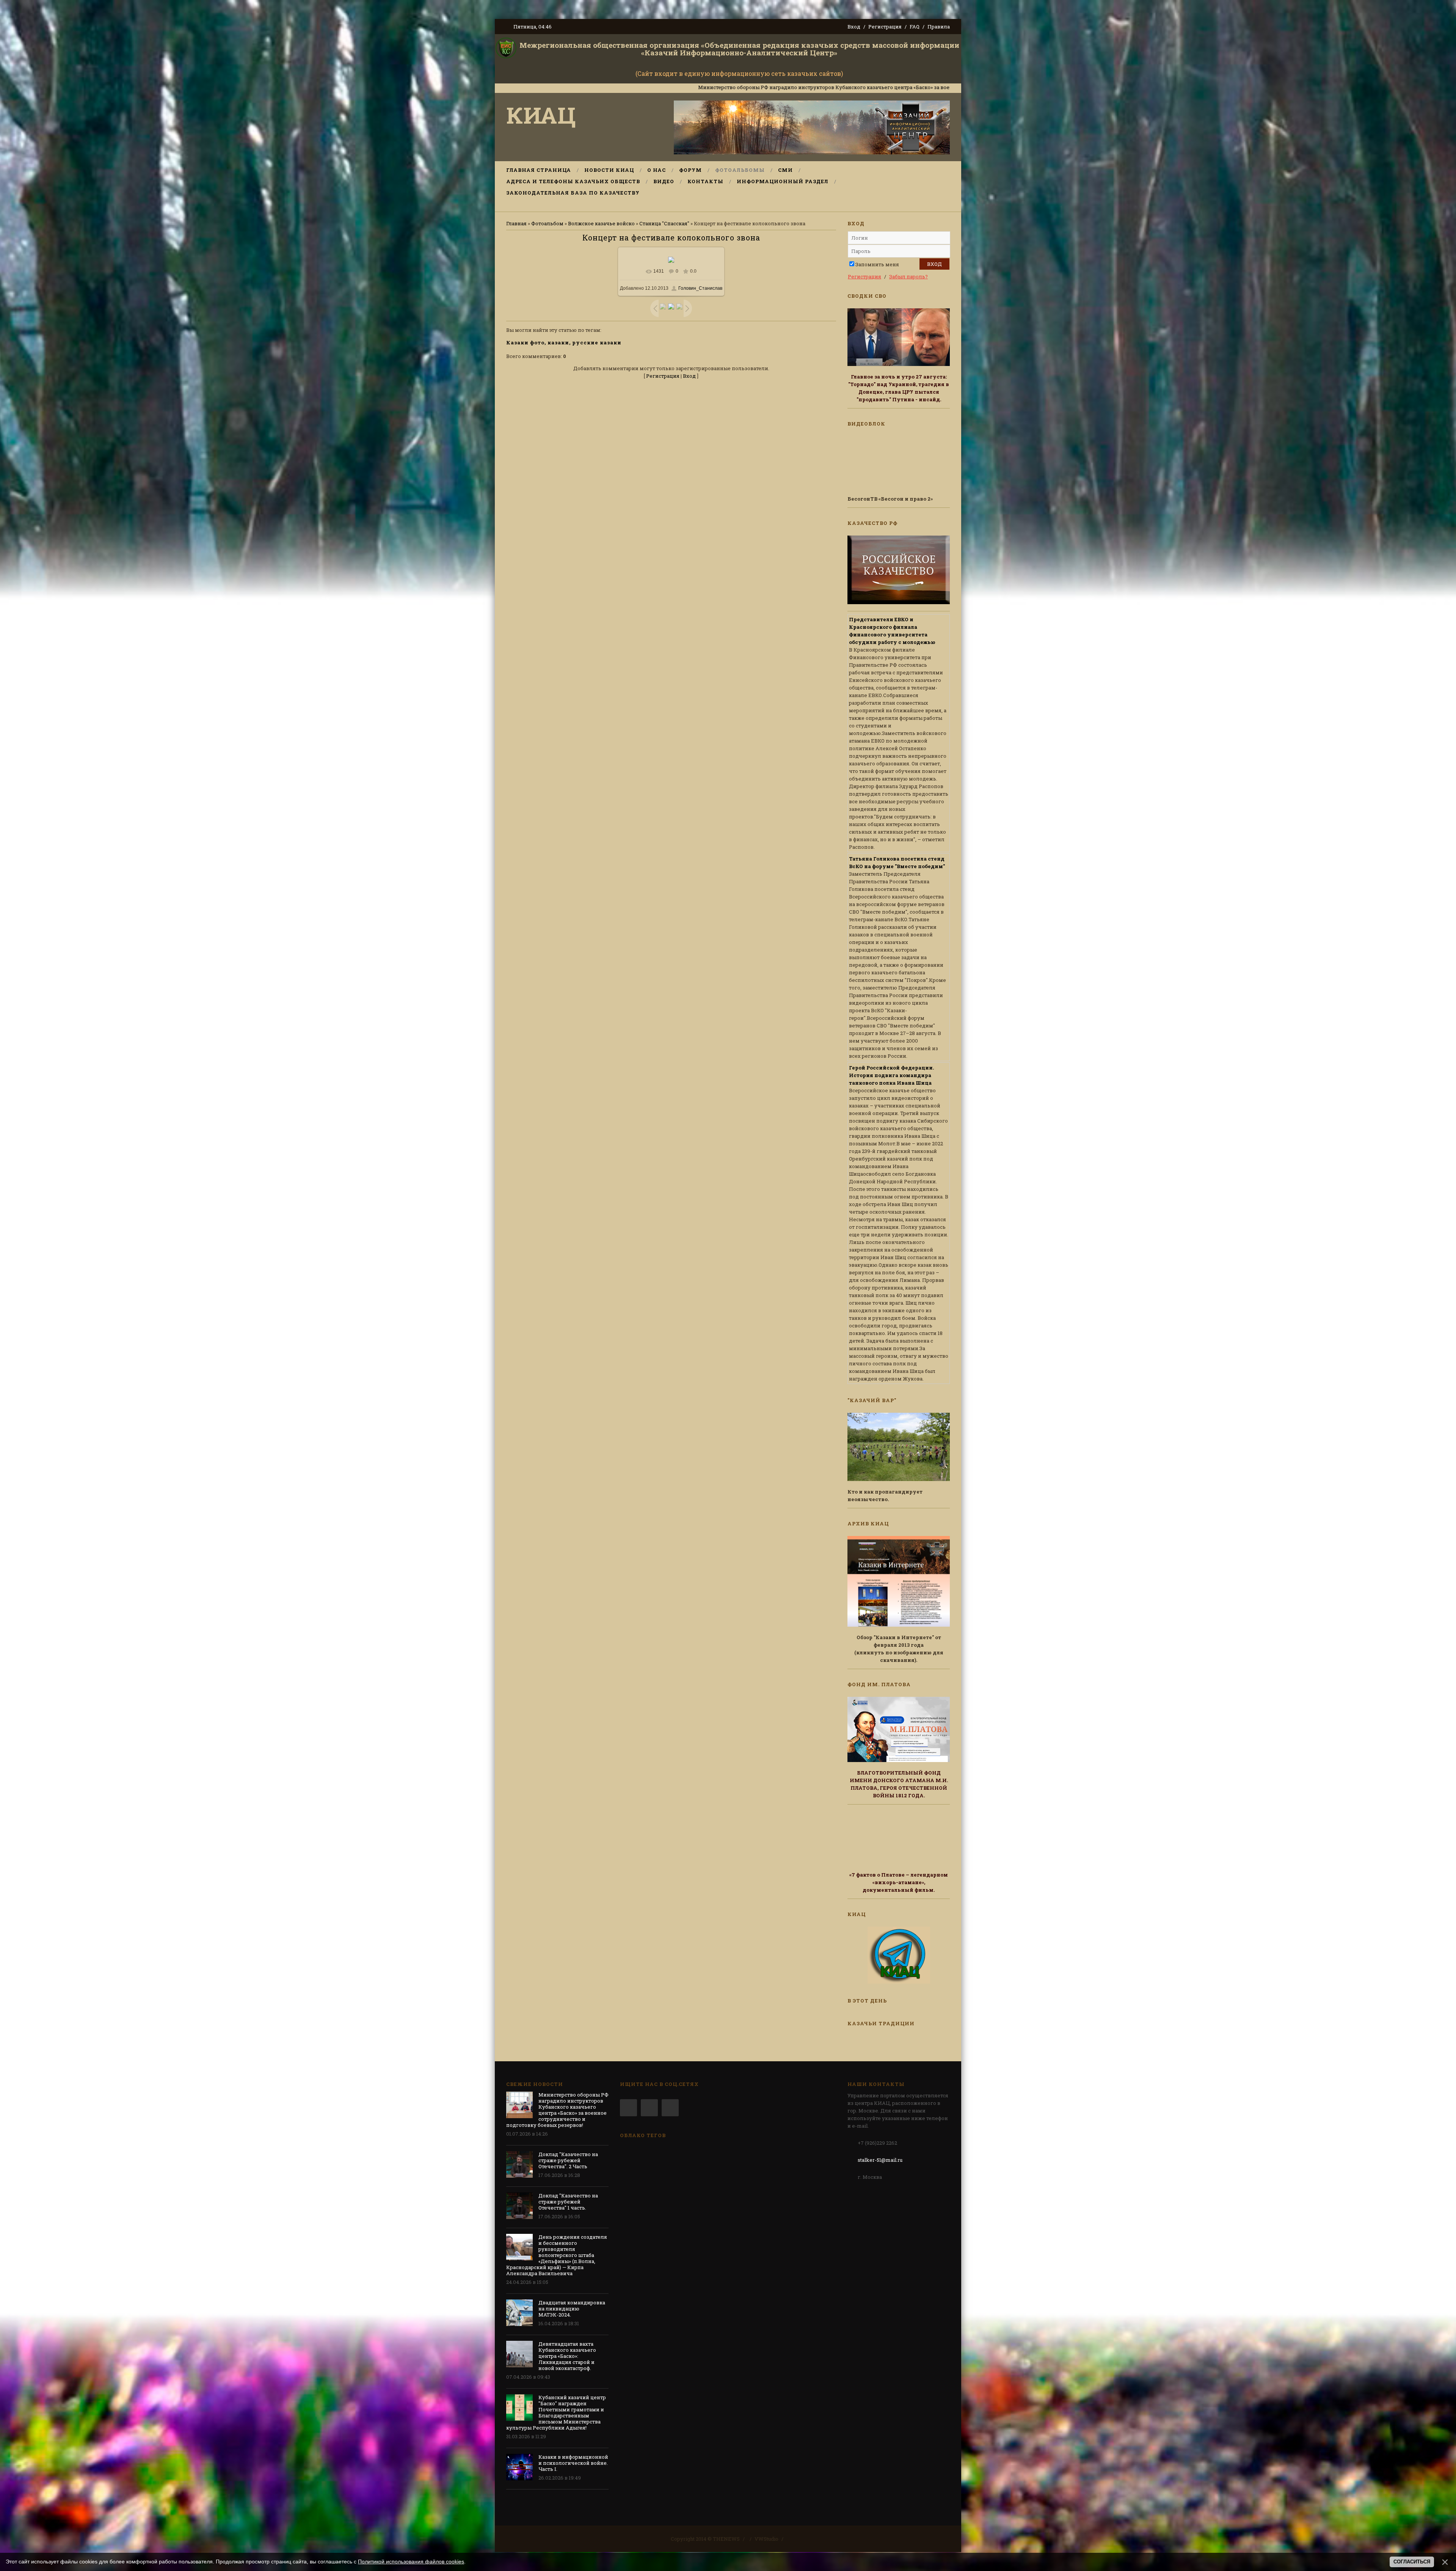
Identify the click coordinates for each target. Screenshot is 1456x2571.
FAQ (915, 27)
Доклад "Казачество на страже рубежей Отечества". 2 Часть (942, 87)
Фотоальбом (547, 223)
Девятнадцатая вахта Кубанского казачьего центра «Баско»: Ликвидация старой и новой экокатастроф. (567, 2356)
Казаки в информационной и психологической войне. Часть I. (573, 2463)
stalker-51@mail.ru (880, 2160)
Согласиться (1412, 2562)
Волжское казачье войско (601, 223)
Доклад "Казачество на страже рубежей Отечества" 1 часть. (568, 2202)
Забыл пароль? (908, 276)
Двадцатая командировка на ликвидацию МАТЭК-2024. (572, 2309)
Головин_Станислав (700, 288)
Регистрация (885, 27)
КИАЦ (541, 115)
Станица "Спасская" (664, 223)
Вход (854, 27)
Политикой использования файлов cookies (411, 2562)
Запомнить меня (877, 264)
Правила (939, 27)
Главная (516, 223)
